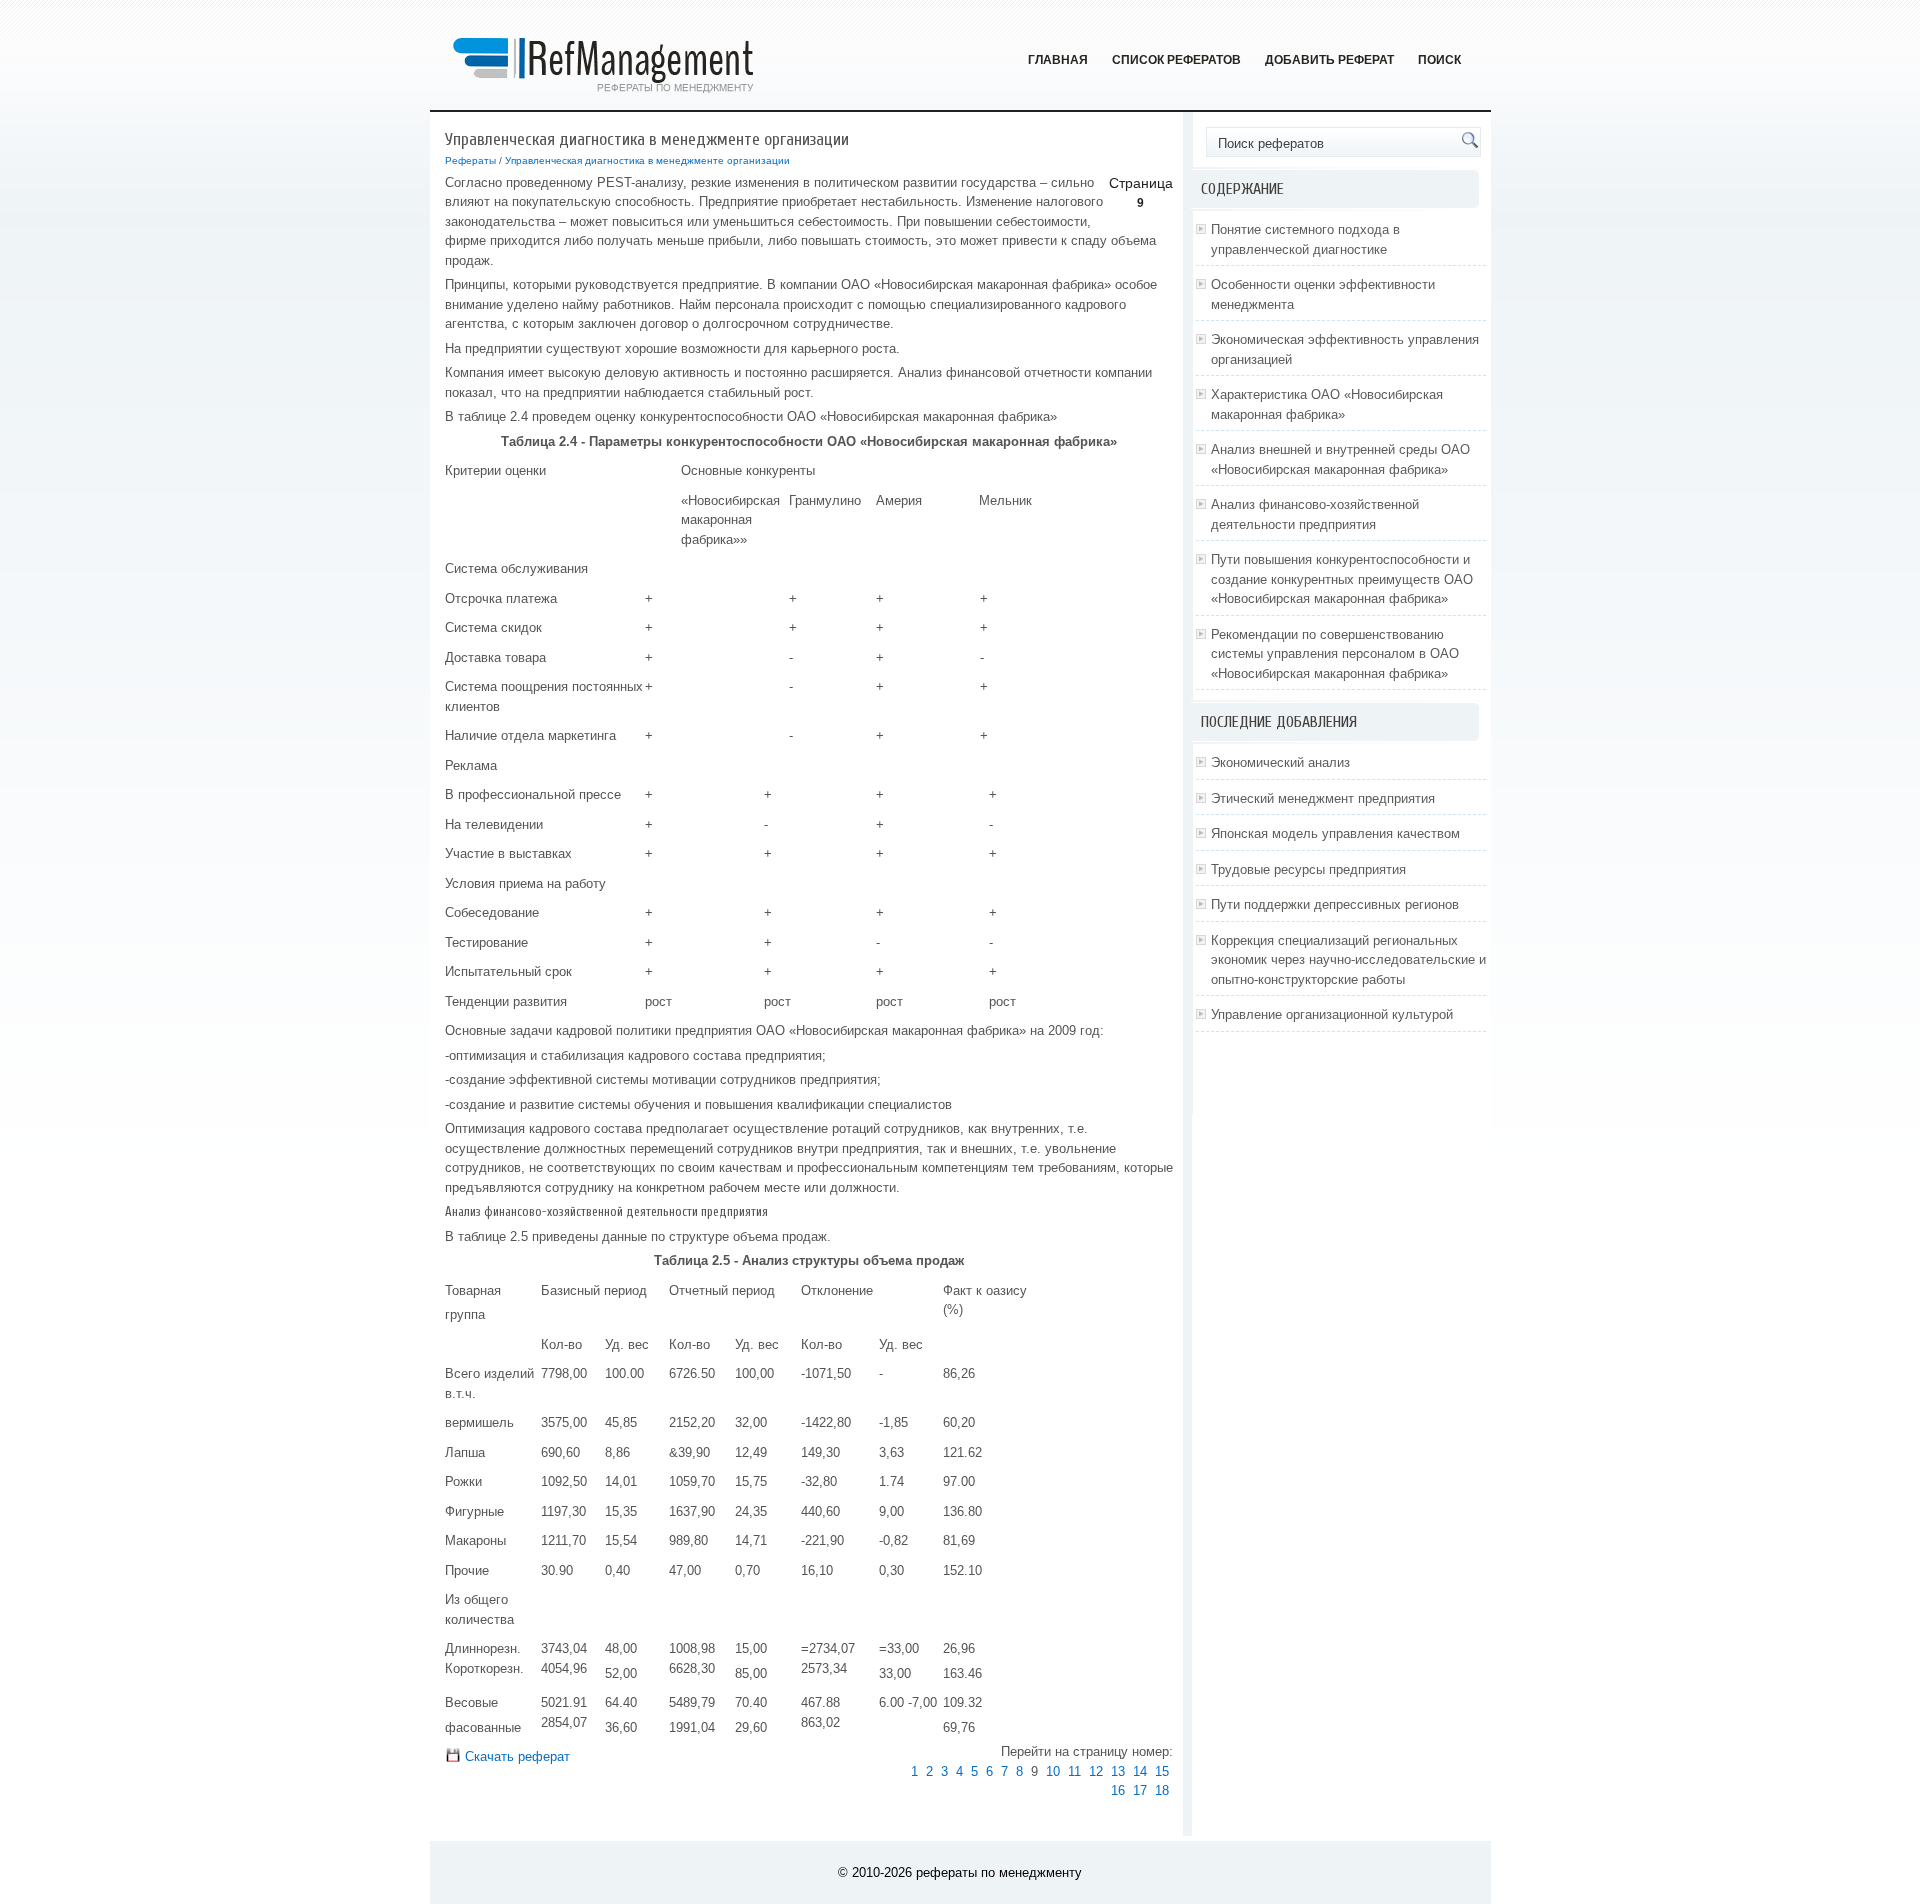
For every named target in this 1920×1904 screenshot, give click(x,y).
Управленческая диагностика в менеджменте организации (647, 160)
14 (1140, 1771)
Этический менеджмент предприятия (1323, 798)
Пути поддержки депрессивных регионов (1335, 904)
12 (1096, 1771)
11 (1074, 1771)
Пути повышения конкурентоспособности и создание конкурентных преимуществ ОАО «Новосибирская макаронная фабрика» (1342, 579)
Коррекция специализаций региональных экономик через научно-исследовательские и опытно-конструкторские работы (1348, 960)
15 (1162, 1771)
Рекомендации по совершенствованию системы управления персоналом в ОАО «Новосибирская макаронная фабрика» (1335, 654)
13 (1118, 1771)
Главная (1058, 60)
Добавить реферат (1329, 60)
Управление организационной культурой (1332, 1014)
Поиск (1439, 60)
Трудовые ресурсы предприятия (1308, 869)
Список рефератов (1176, 60)
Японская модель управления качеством (1335, 833)
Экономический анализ (1280, 762)
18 (1162, 1790)
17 (1140, 1790)
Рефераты (470, 160)
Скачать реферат (515, 1756)
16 (1118, 1790)
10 (1053, 1771)
